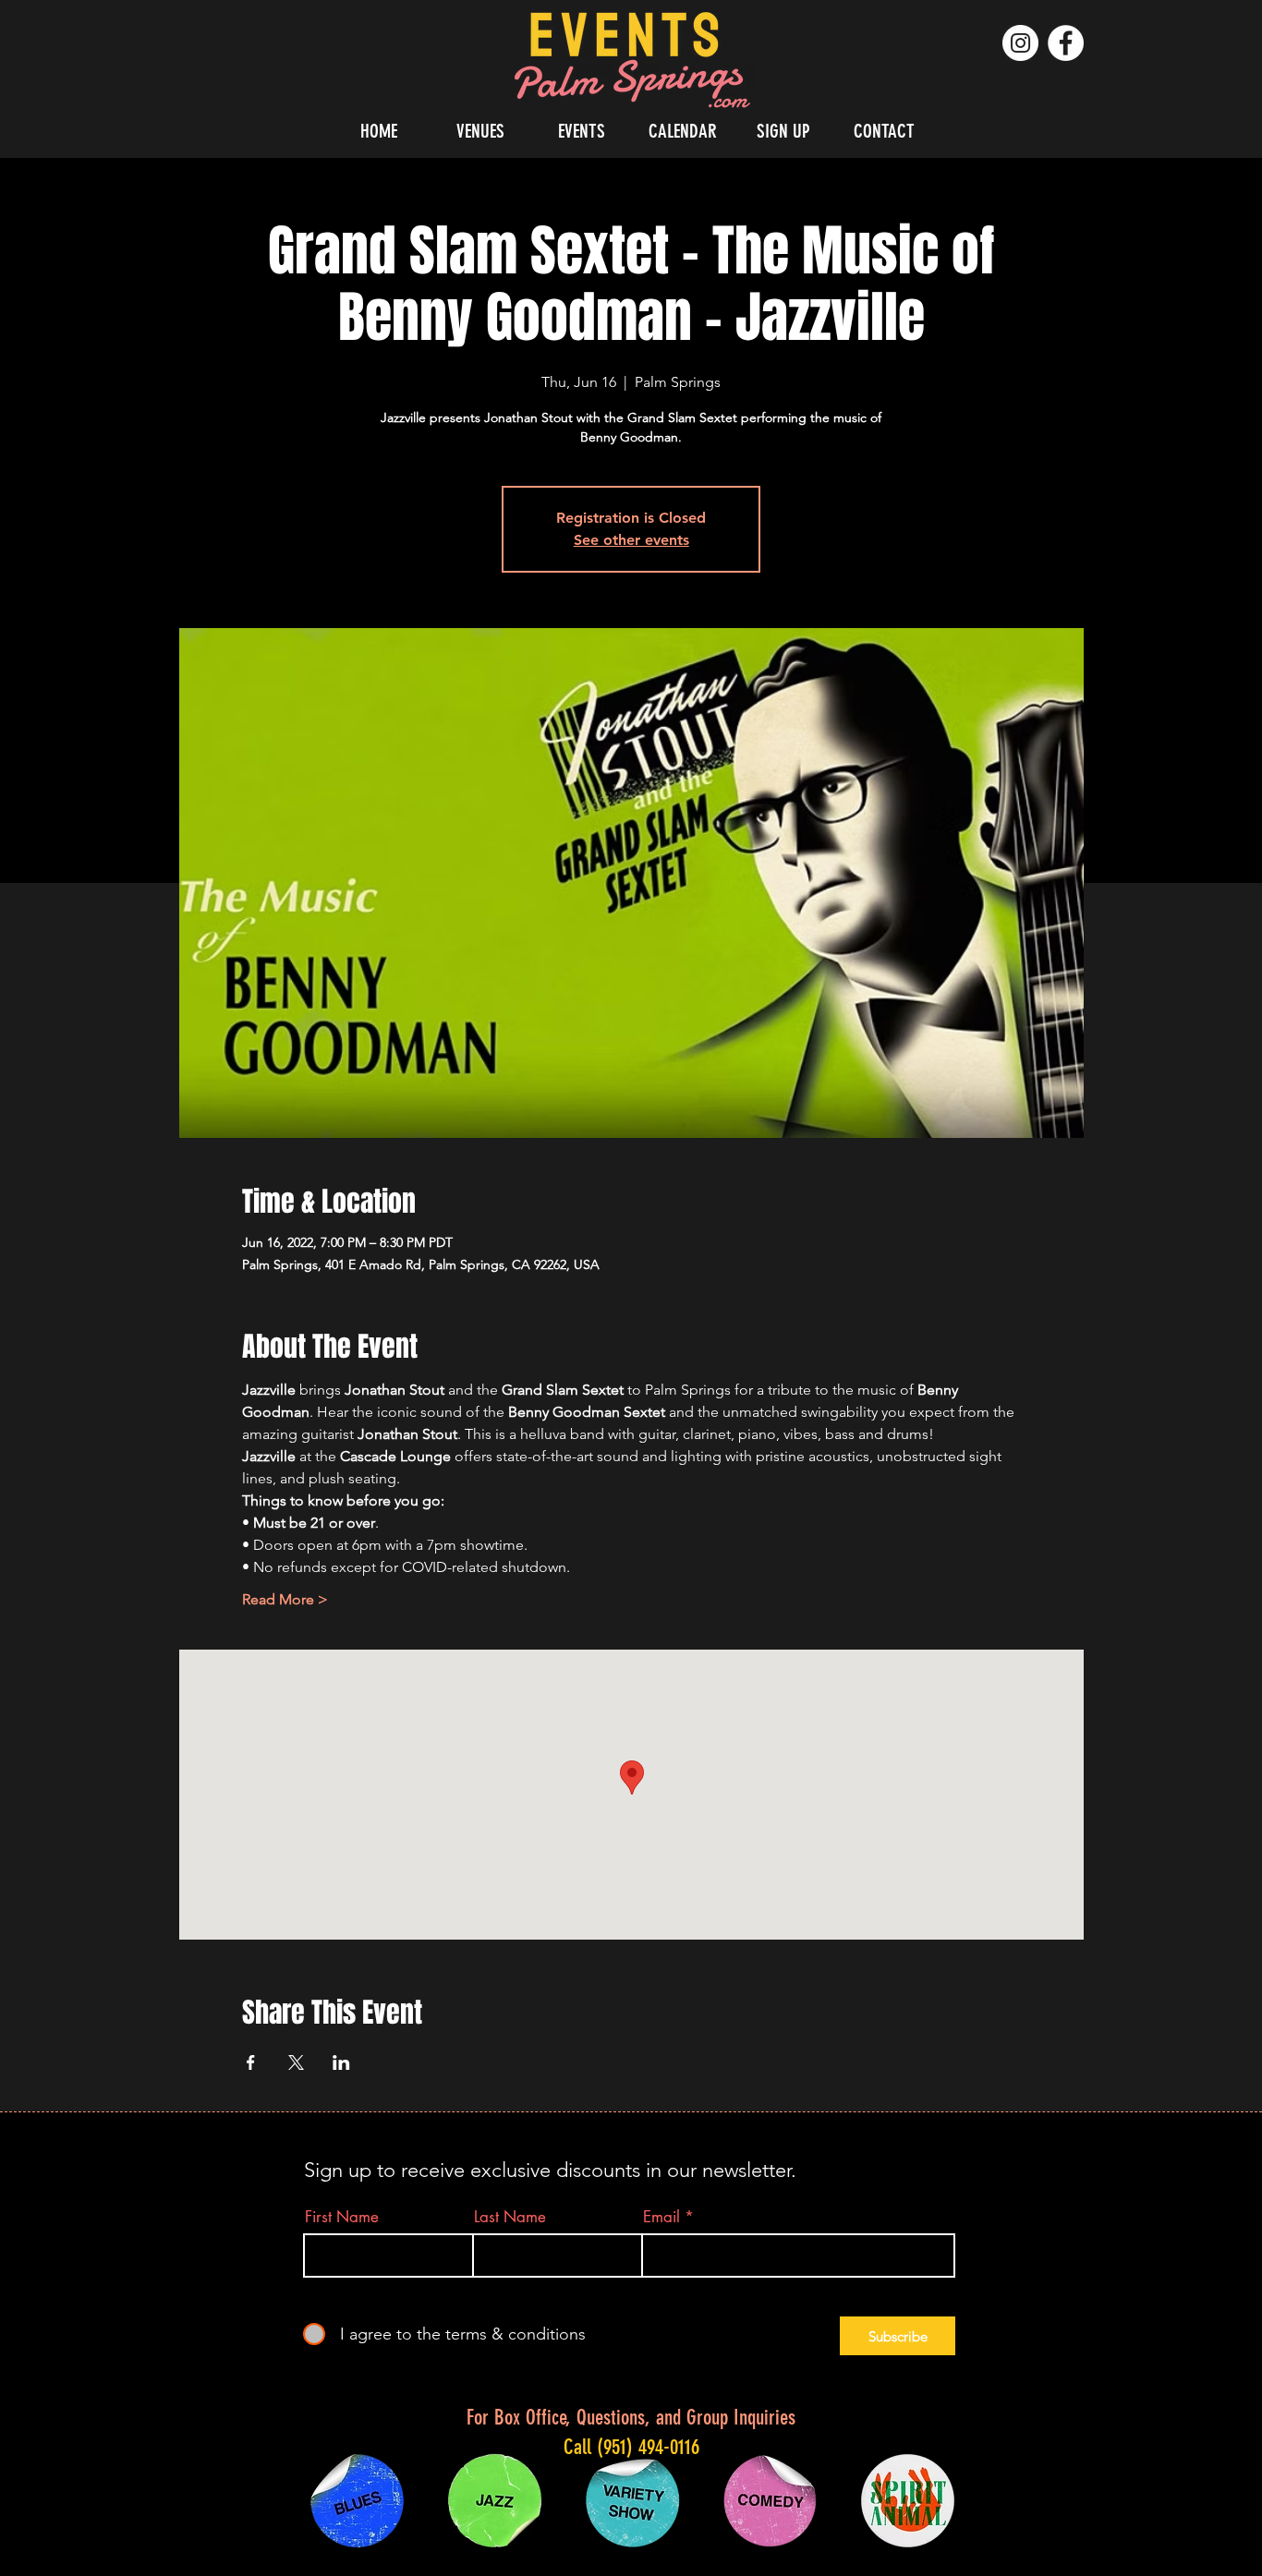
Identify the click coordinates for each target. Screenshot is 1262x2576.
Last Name (510, 2217)
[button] (480, 131)
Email (661, 2217)
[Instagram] (1020, 43)
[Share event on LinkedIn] (341, 2062)
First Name (342, 2217)
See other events (631, 540)
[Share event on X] (296, 2062)
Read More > (285, 1599)
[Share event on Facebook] (251, 2062)
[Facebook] (1066, 43)
